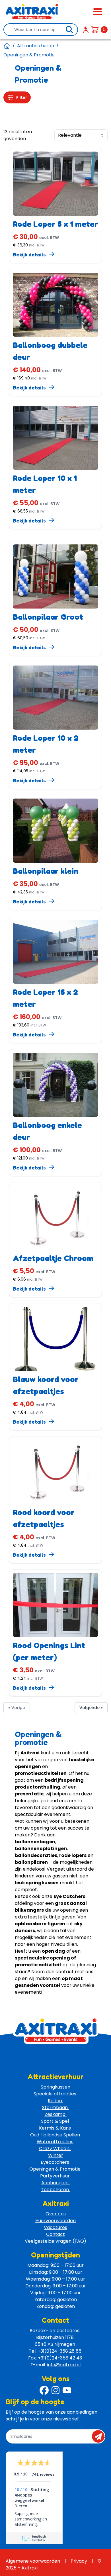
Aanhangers (55, 2183)
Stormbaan (55, 2107)
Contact (55, 2234)
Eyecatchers (55, 2162)
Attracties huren (36, 46)
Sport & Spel (55, 2121)
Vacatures (55, 2227)
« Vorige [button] (17, 1708)
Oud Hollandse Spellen (56, 2135)
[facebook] (44, 2390)
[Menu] (98, 12)
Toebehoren (55, 2190)
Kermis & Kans (55, 2128)
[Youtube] (67, 2390)
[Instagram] (55, 2390)
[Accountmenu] (86, 30)
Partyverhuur (55, 2176)
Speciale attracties (55, 2094)
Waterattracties (55, 2142)
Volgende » (91, 1708)
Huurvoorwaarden (55, 2221)
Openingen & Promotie (55, 2169)
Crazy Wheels (55, 2149)
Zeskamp (56, 2114)
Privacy (78, 2561)
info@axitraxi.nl (64, 2365)
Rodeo (55, 2101)
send (100, 2436)
